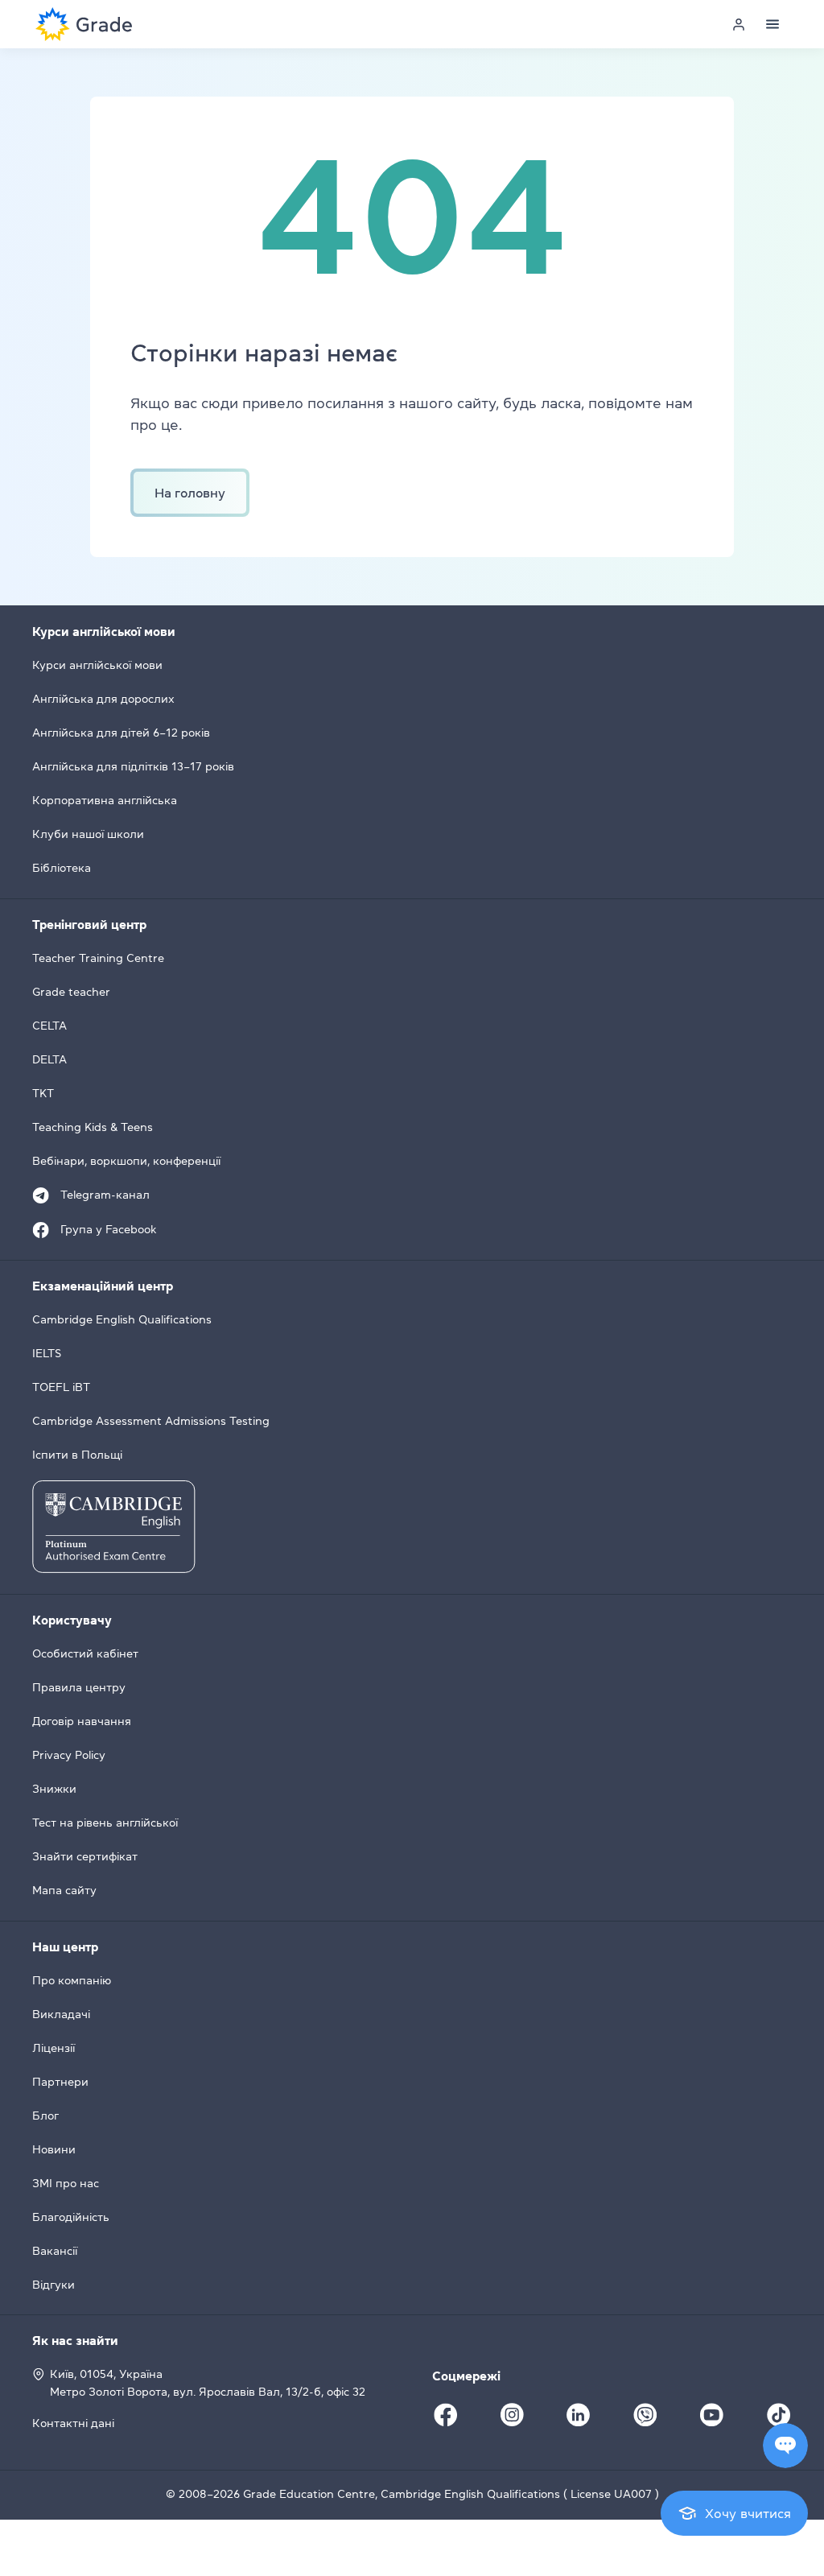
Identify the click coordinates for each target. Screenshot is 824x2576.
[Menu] (772, 24)
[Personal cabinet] (739, 24)
